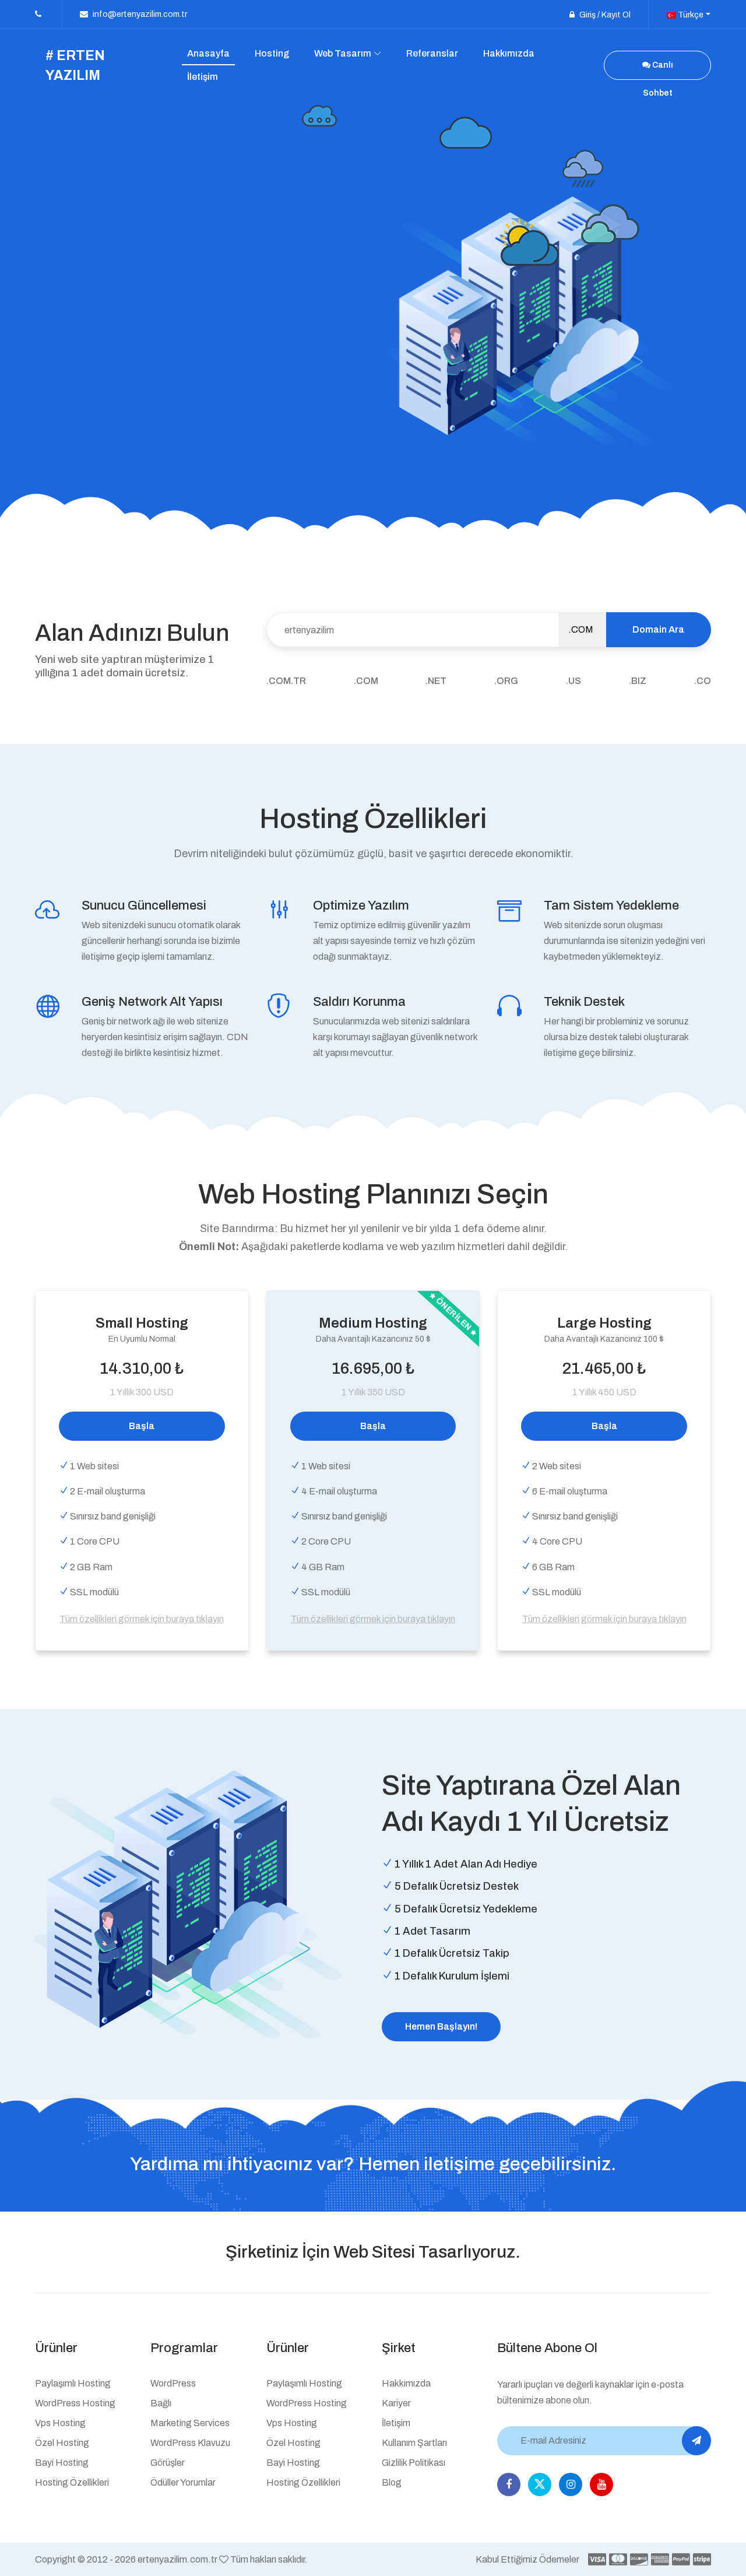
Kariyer (396, 2403)
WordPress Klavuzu (190, 2443)
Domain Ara (658, 629)
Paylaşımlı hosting (73, 2383)
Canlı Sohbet (658, 70)
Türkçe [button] (690, 15)
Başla (142, 1426)
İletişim (203, 77)
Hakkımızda (509, 53)
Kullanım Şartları (414, 2443)
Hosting (272, 53)
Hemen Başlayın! (441, 2026)
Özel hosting (62, 2443)
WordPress (173, 2383)
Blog (392, 2482)
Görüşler (168, 2463)
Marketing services (190, 2423)
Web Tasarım (343, 53)
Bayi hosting (62, 2463)
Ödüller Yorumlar (183, 2482)
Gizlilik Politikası (414, 2463)
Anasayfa (208, 53)
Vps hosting (60, 2423)
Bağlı (161, 2403)
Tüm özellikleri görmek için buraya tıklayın (142, 1619)
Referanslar (432, 53)
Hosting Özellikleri (72, 2482)
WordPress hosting (75, 2403)
